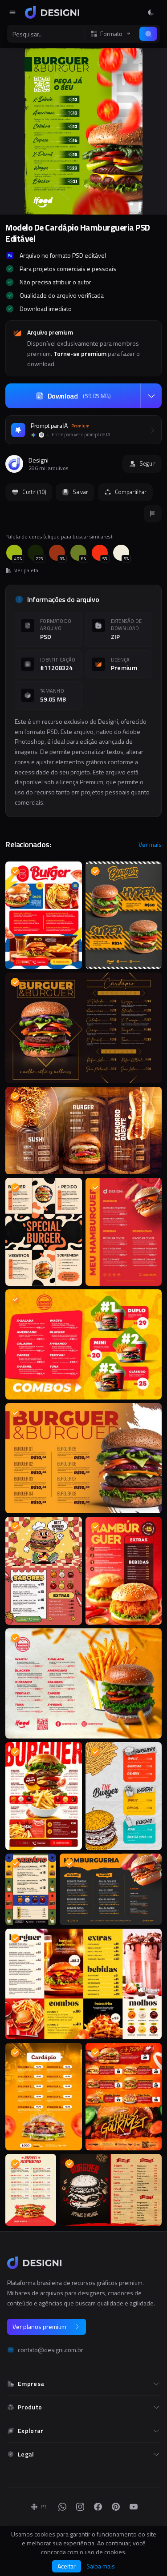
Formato (111, 34)
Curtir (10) (34, 492)
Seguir (147, 463)
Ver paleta (26, 570)
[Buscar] (148, 34)
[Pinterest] (116, 2507)
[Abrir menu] (12, 12)
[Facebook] (98, 2507)
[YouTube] (134, 2507)
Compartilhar (131, 492)
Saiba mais (101, 2566)
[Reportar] (153, 514)
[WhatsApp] (62, 2507)
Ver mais (150, 845)
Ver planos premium (39, 2327)
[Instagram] (80, 2507)
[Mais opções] (151, 396)
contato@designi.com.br (51, 2350)
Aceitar (67, 2566)
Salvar (80, 492)
